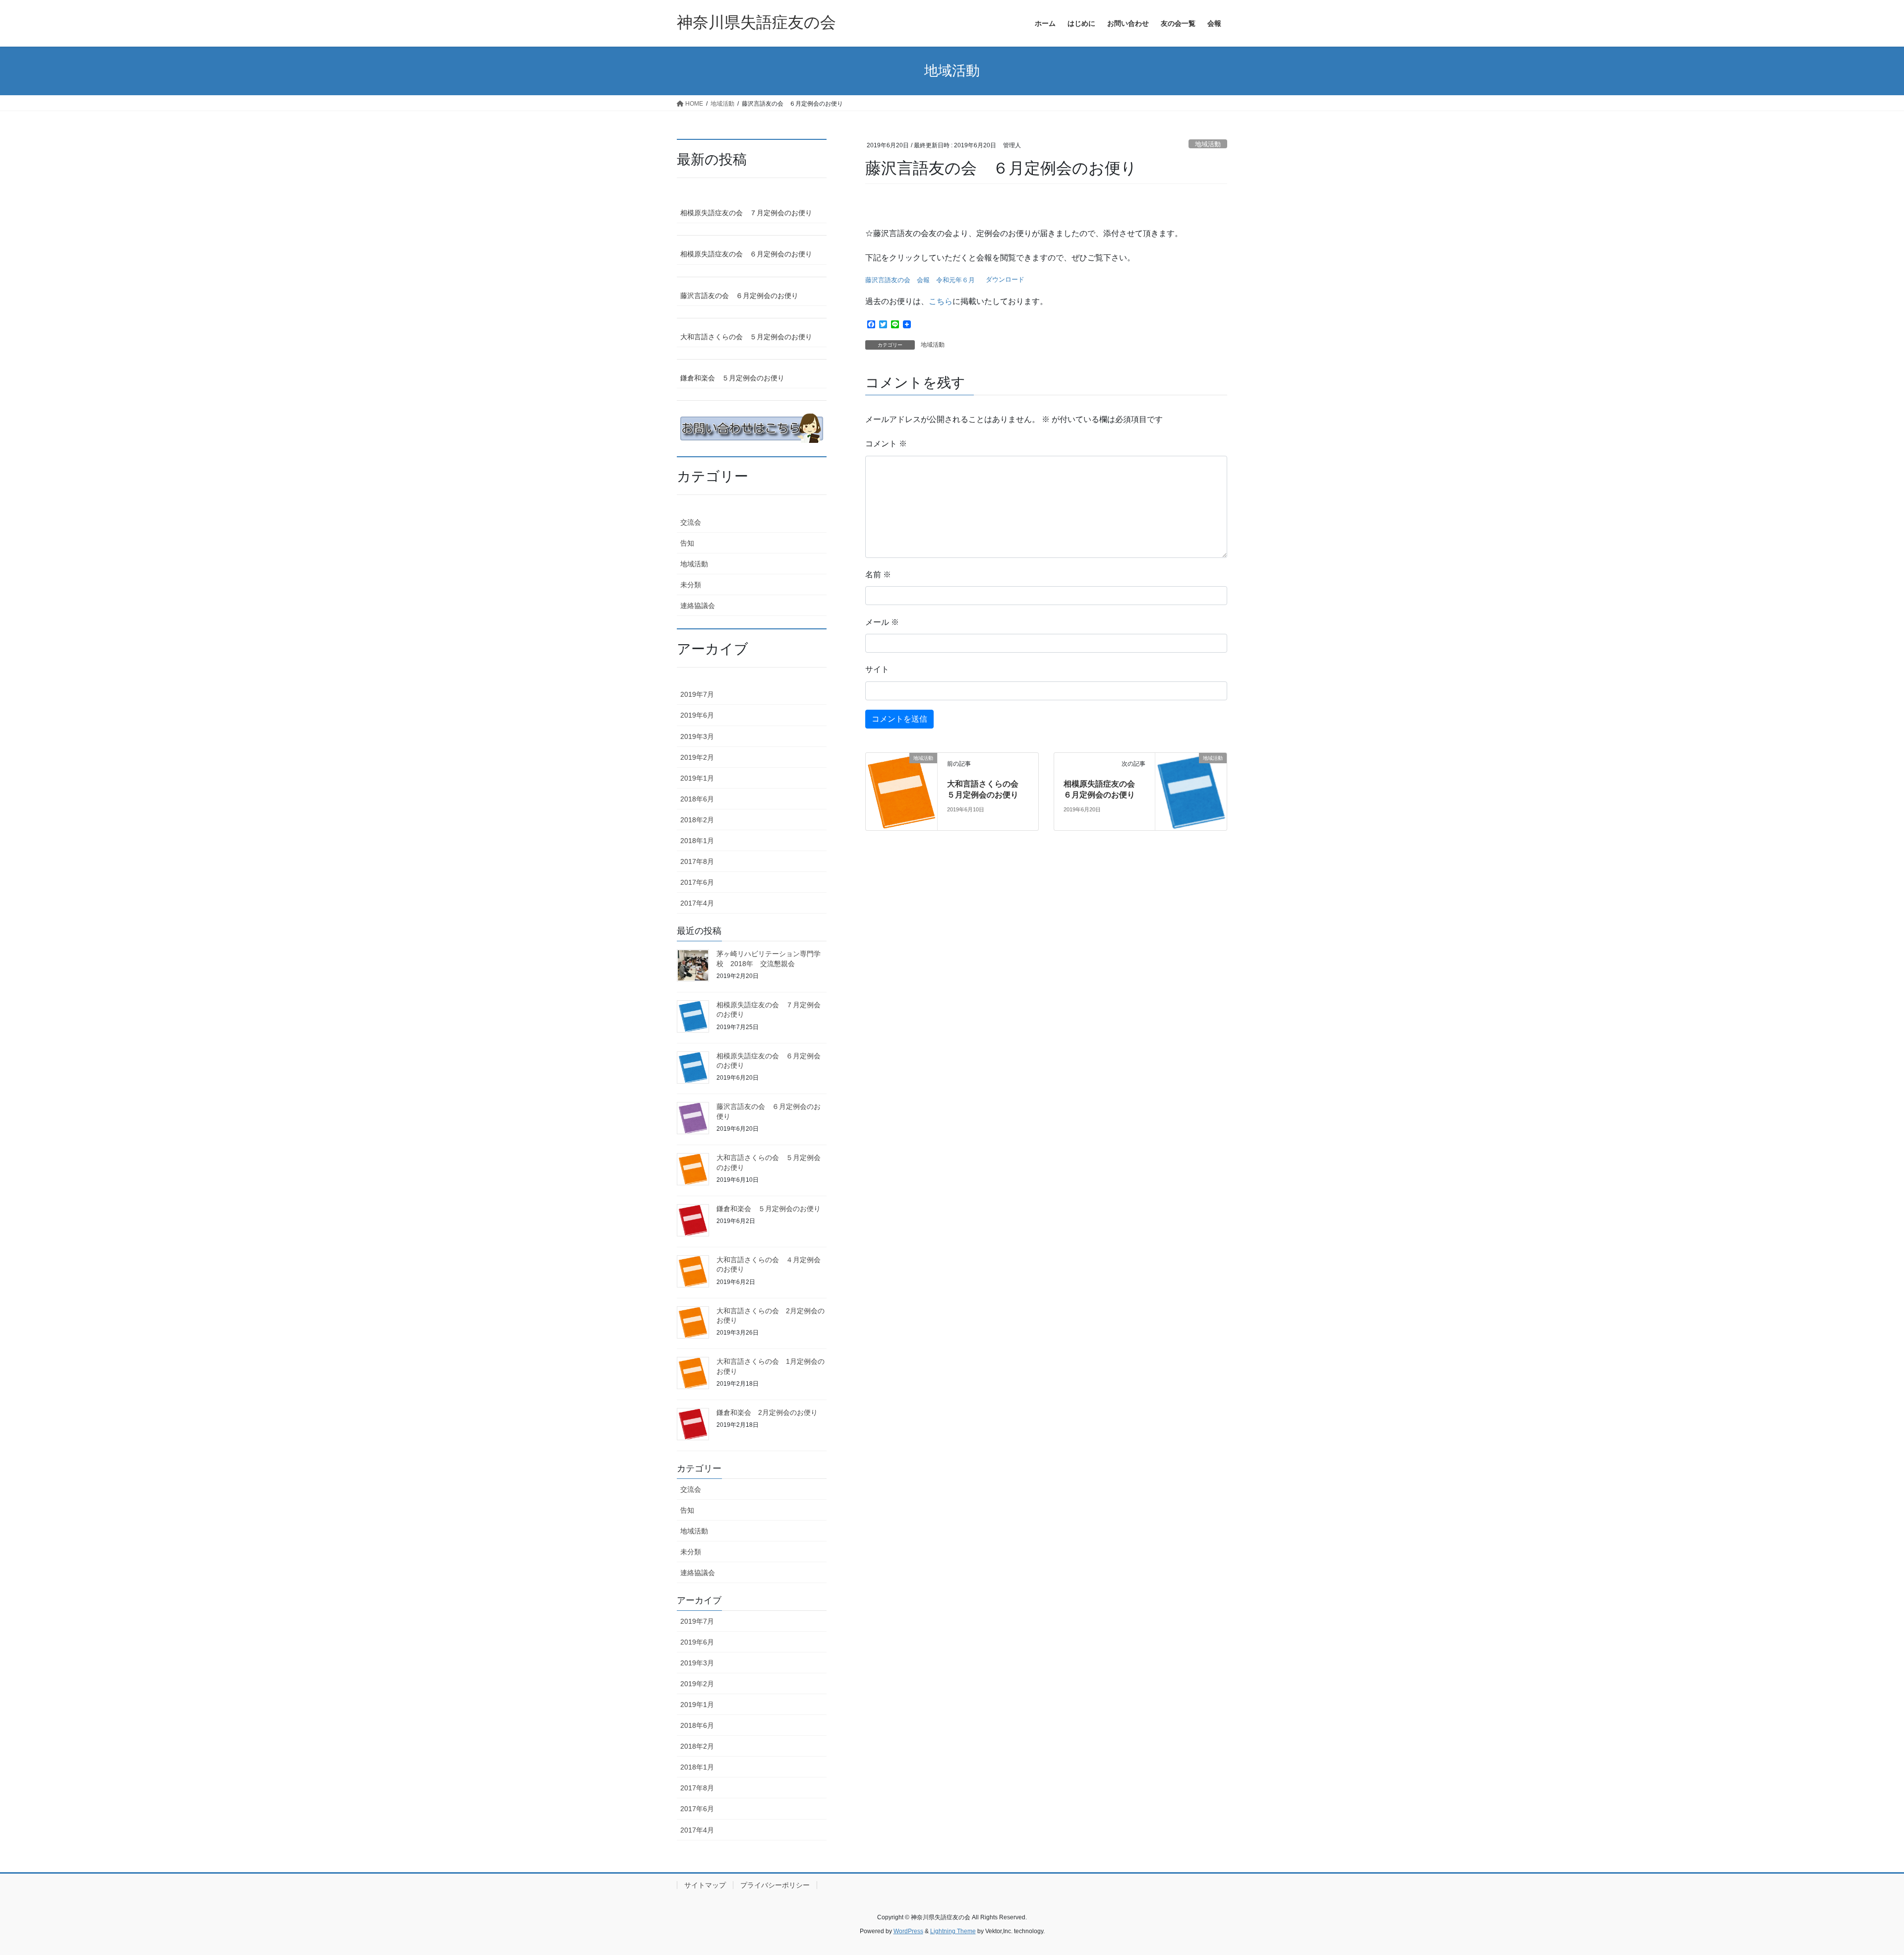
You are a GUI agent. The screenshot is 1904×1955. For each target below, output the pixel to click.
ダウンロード (1005, 280)
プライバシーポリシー (775, 1885)
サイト (877, 669)
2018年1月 (697, 841)
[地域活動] (901, 791)
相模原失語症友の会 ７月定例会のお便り (746, 213)
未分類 (691, 585)
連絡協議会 (698, 606)
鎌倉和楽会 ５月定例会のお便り (732, 378)
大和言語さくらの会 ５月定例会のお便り (746, 337)
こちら (941, 301)
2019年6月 (697, 715)
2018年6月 (697, 799)
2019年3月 (697, 736)
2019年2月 (697, 757)
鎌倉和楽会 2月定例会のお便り (767, 1412)
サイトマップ (705, 1885)
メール (882, 622)
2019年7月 (697, 694)
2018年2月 (697, 820)
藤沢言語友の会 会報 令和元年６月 (920, 280)
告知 (687, 543)
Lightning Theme (953, 1931)
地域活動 (1208, 144)
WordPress (908, 1931)
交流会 (691, 522)
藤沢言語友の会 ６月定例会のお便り (739, 296)
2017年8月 (697, 861)
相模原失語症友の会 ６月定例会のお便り (746, 254)
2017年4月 (697, 903)
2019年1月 (697, 778)
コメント (886, 444)
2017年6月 (697, 882)
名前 (878, 575)
